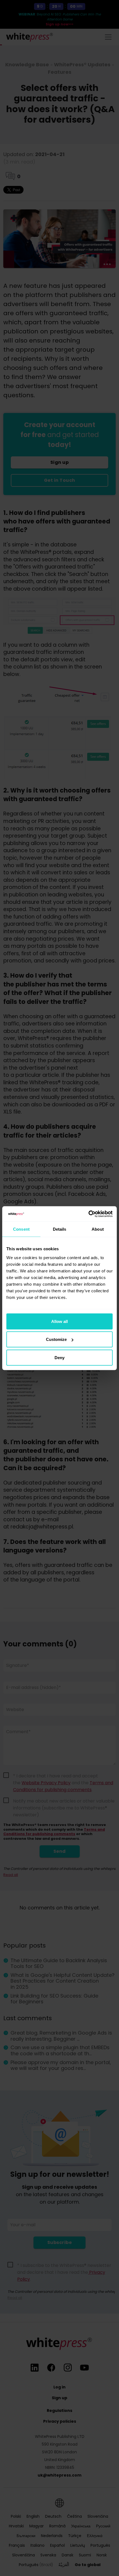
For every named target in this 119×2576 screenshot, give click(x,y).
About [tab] (98, 1229)
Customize (56, 1339)
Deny (59, 1357)
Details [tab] (60, 1229)
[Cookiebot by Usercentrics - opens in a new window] (88, 1214)
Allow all (59, 1321)
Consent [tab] (21, 1229)
